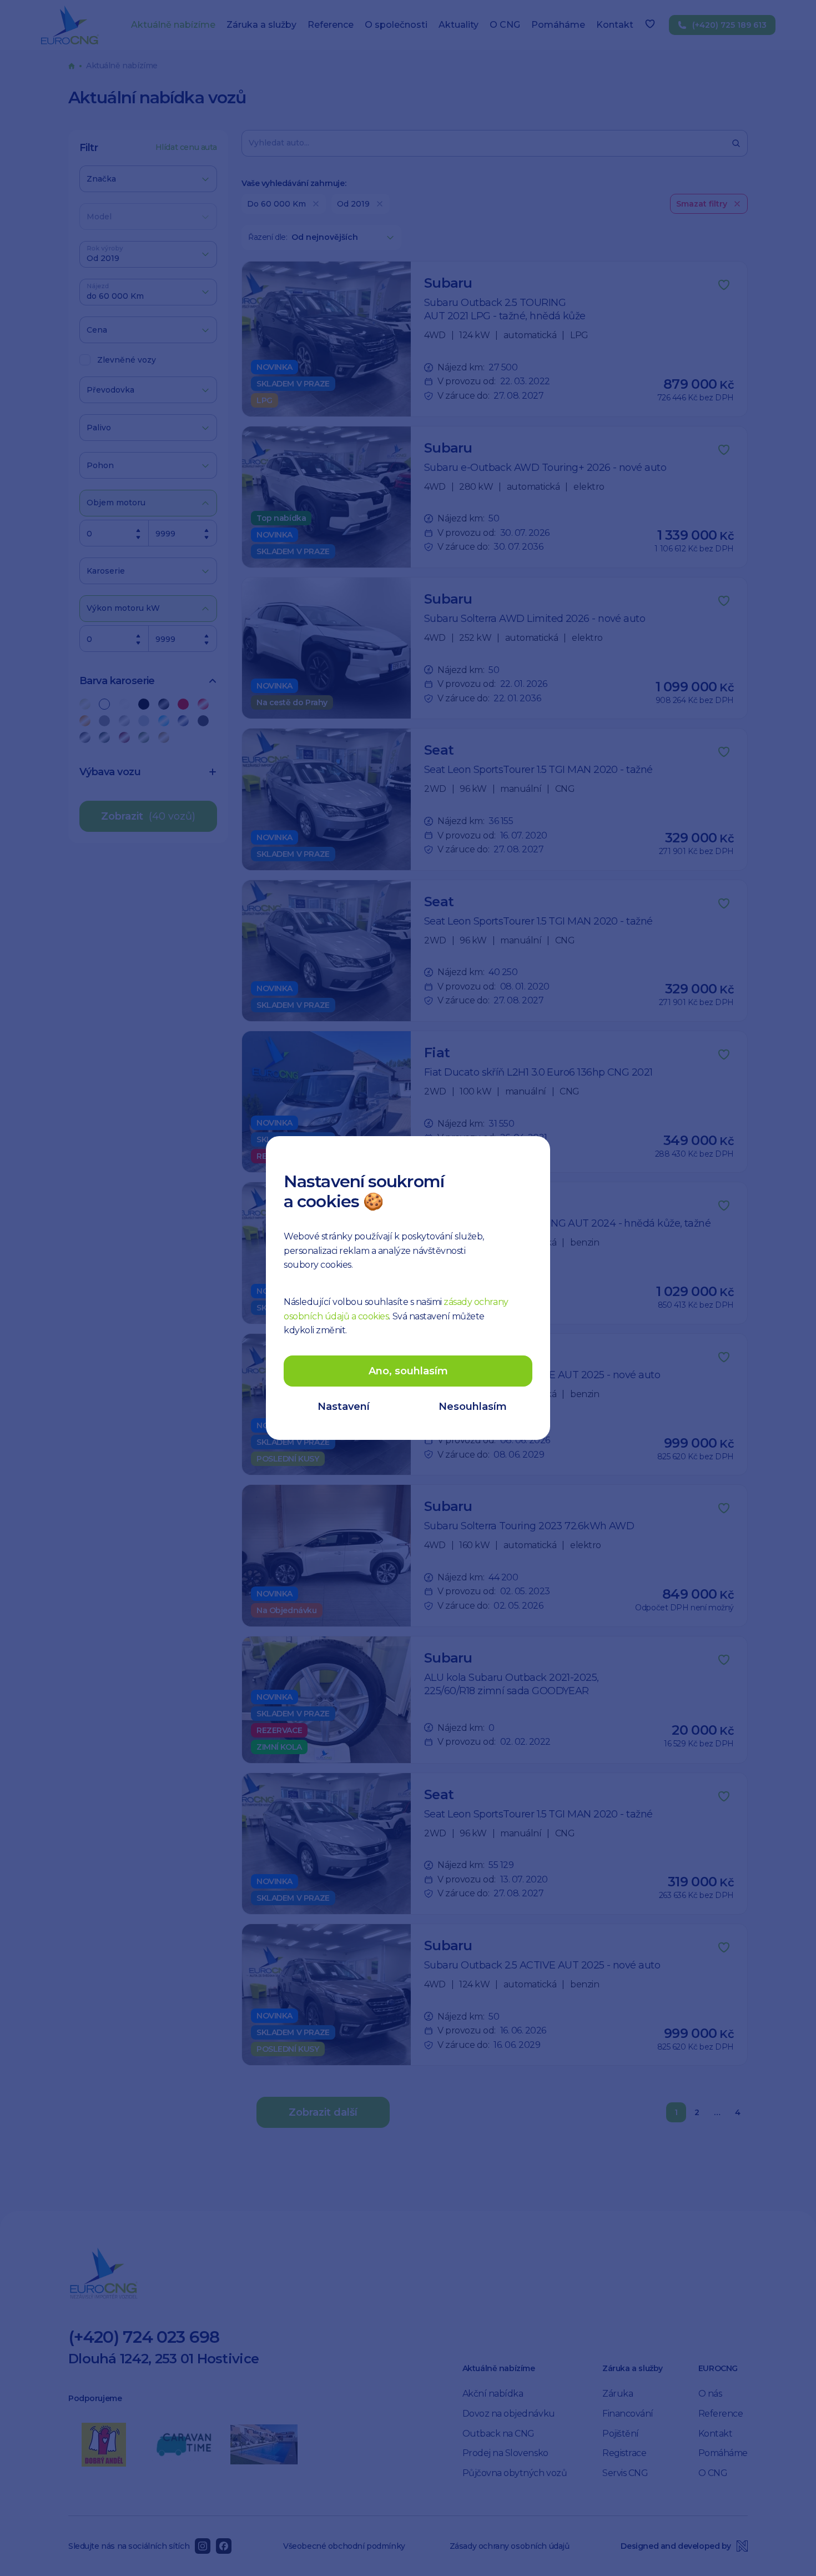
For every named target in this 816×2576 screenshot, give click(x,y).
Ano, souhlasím (408, 1371)
